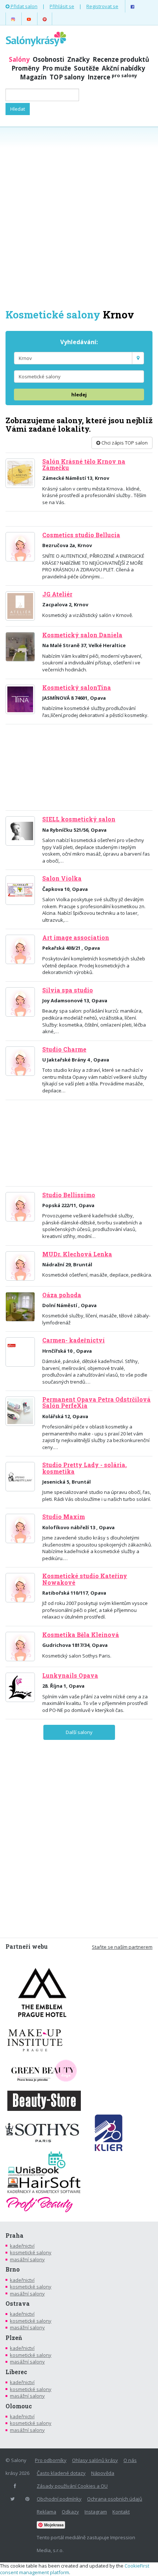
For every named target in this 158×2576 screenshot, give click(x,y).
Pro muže (57, 68)
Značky (78, 59)
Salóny (19, 59)
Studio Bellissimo (69, 1195)
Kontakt (121, 2512)
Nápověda (103, 2473)
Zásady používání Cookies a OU (72, 2486)
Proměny (25, 68)
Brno (13, 2269)
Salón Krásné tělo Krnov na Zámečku (84, 465)
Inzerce (112, 77)
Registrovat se (102, 6)
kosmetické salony (31, 2252)
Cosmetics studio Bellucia (81, 535)
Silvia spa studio (68, 990)
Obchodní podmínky (59, 2499)
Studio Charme (64, 1049)
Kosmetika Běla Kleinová (81, 1635)
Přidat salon (24, 6)
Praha (15, 2236)
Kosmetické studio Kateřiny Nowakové (85, 1579)
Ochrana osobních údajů (115, 2499)
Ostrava (18, 2304)
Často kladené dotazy (61, 2473)
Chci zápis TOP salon (124, 443)
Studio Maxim (64, 1517)
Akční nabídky (123, 68)
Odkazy (70, 2512)
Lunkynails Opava (70, 1676)
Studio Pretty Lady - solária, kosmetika (85, 1468)
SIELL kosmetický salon (79, 819)
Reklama (46, 2512)
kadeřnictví (22, 2246)
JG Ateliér (57, 594)
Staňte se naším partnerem (122, 1947)
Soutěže (86, 68)
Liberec (16, 2372)
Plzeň (14, 2338)
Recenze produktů (121, 59)
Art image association (76, 938)
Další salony (79, 1732)
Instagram (96, 2512)
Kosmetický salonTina (77, 688)
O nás (130, 2460)
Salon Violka (62, 878)
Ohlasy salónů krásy (95, 2460)
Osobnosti (49, 59)
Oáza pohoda (62, 1295)
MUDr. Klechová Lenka (77, 1254)
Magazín (33, 77)
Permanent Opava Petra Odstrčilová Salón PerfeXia (96, 1403)
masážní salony (27, 2259)
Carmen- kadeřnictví (73, 1340)
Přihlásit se (62, 6)
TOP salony (67, 77)
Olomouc (19, 2406)
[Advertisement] (79, 217)
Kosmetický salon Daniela (82, 635)
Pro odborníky (51, 2460)
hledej (79, 395)
